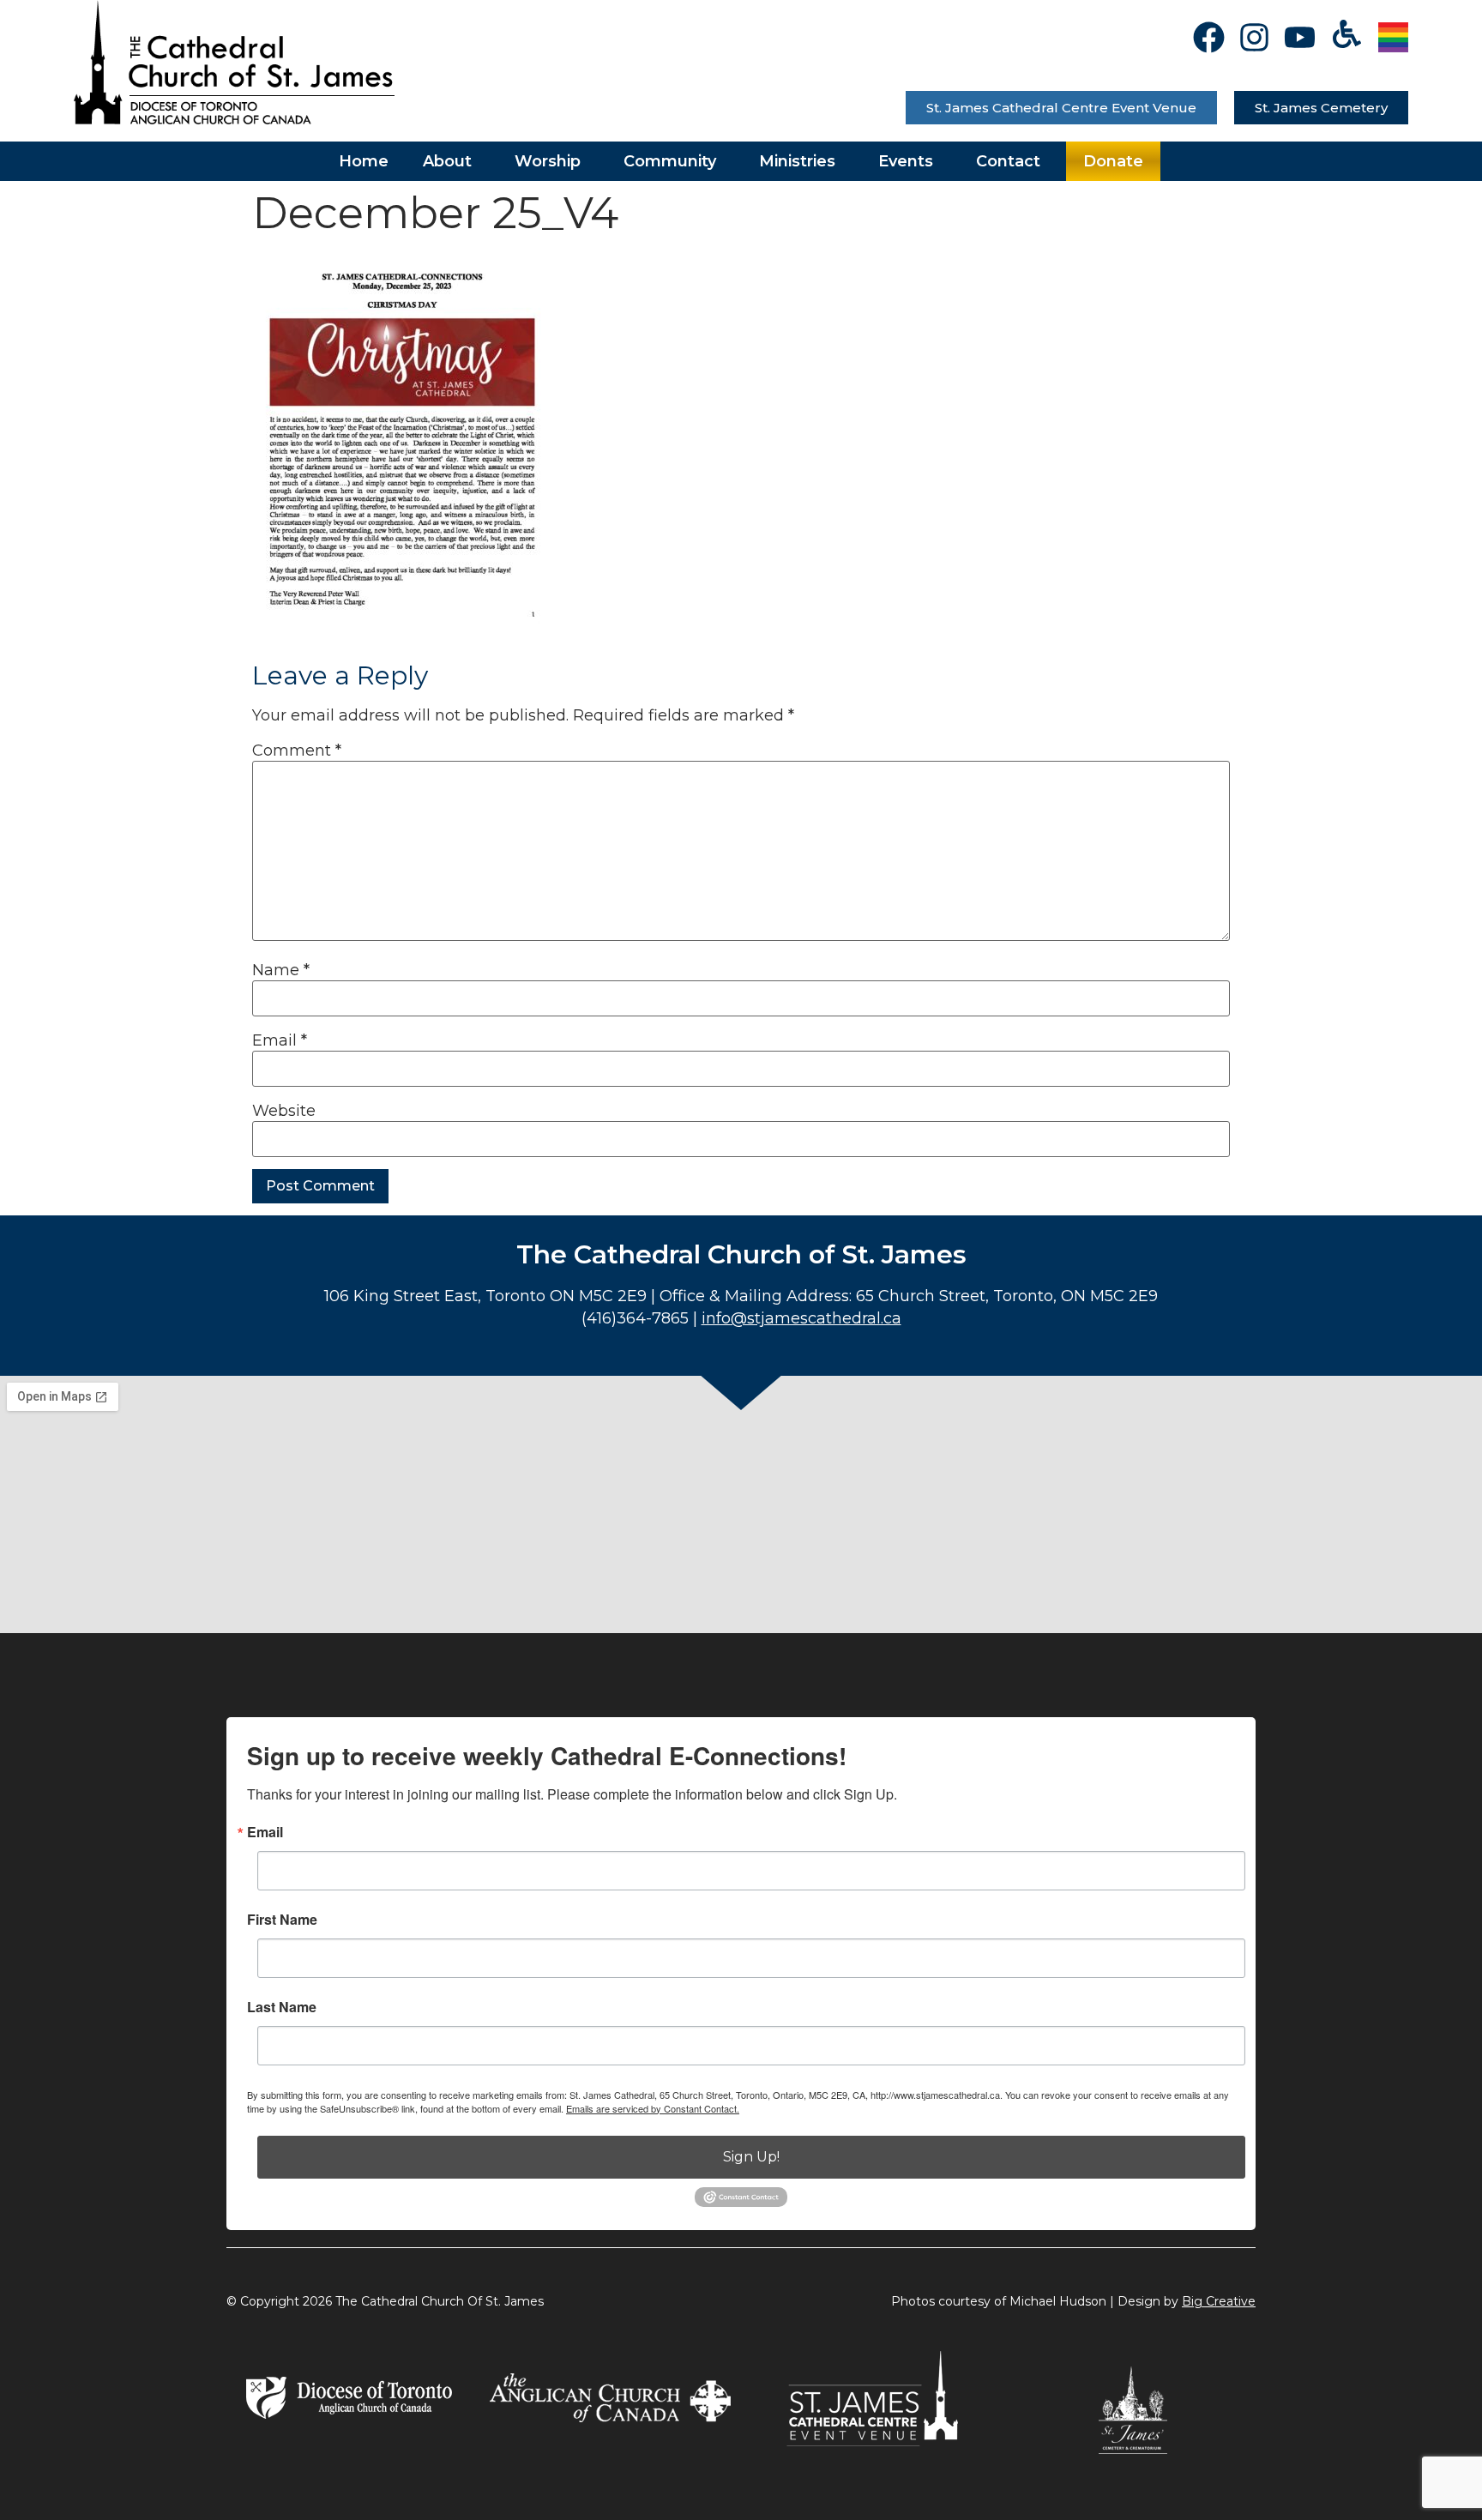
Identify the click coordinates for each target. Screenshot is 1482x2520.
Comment (297, 751)
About (447, 161)
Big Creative (1219, 2301)
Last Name (282, 2007)
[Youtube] (1300, 37)
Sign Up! (751, 2157)
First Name (282, 1920)
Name (281, 970)
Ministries (797, 161)
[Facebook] (1209, 37)
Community (670, 161)
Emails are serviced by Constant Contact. (653, 2108)
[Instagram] (1254, 37)
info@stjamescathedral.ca (801, 1318)
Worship (548, 161)
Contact (1008, 161)
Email (280, 1040)
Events (906, 161)
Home (364, 161)
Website (284, 1111)
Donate (1113, 161)
